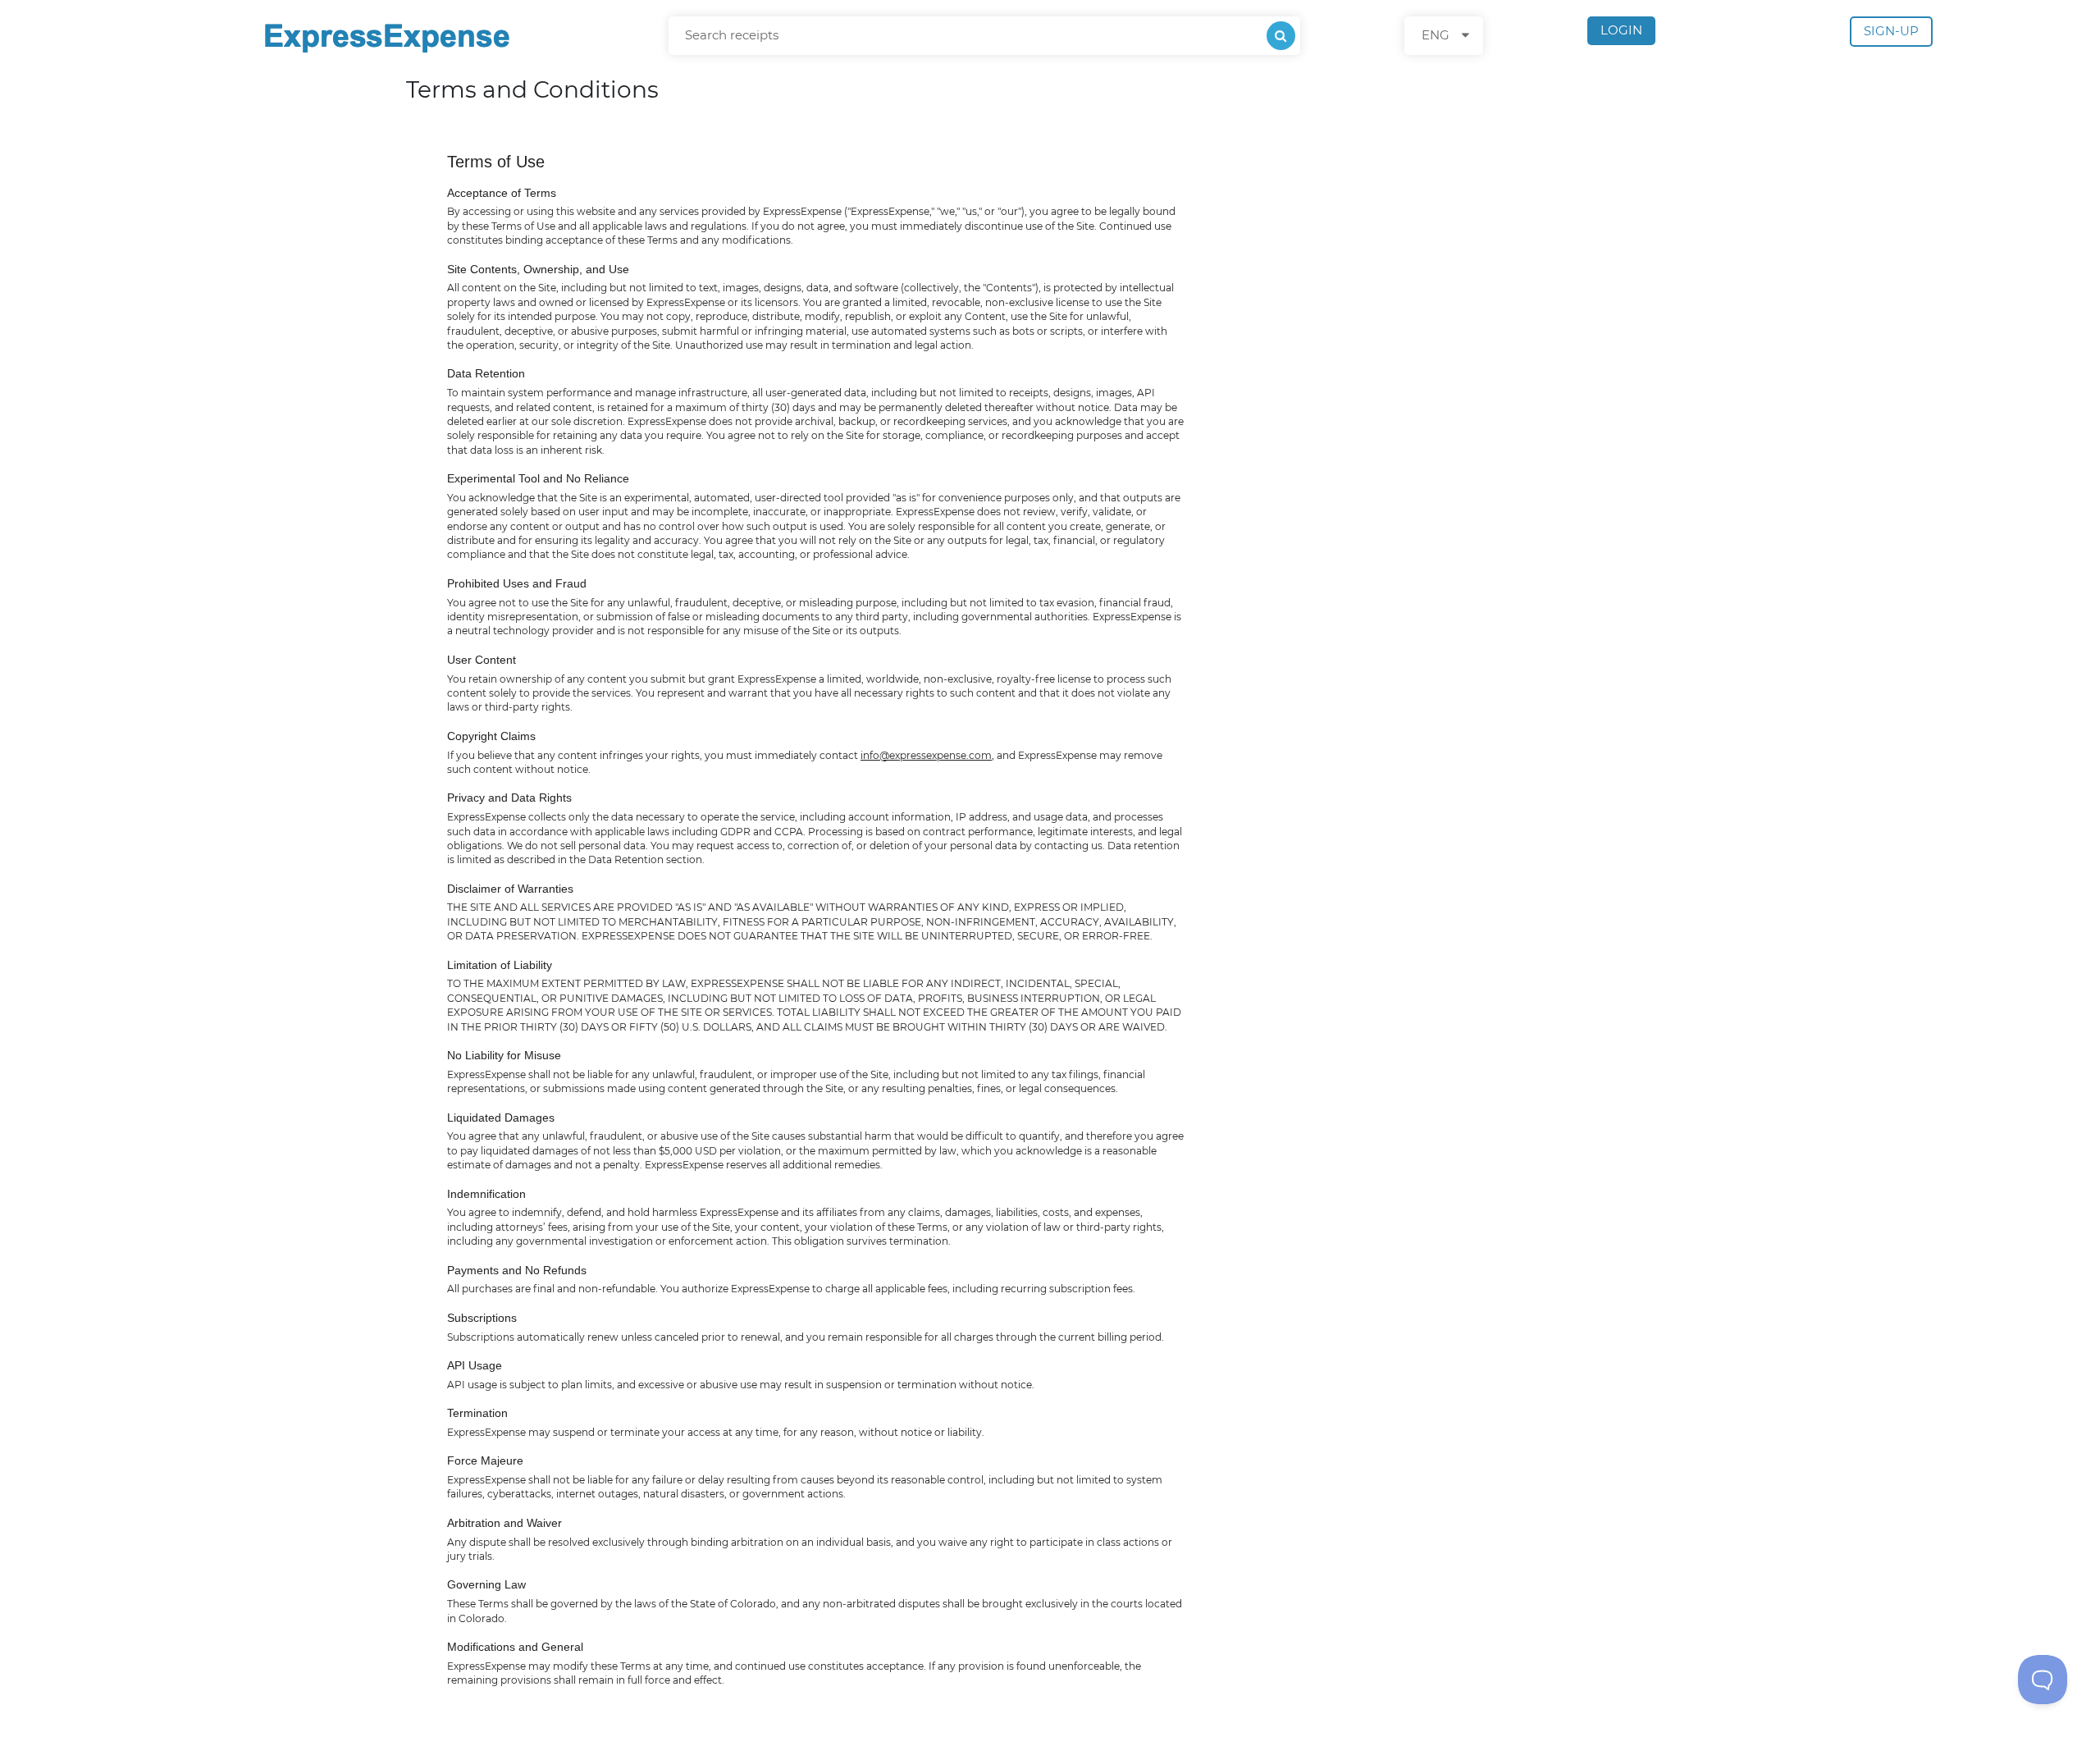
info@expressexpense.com (926, 755)
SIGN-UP (1891, 31)
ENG (1436, 35)
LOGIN (1621, 30)
